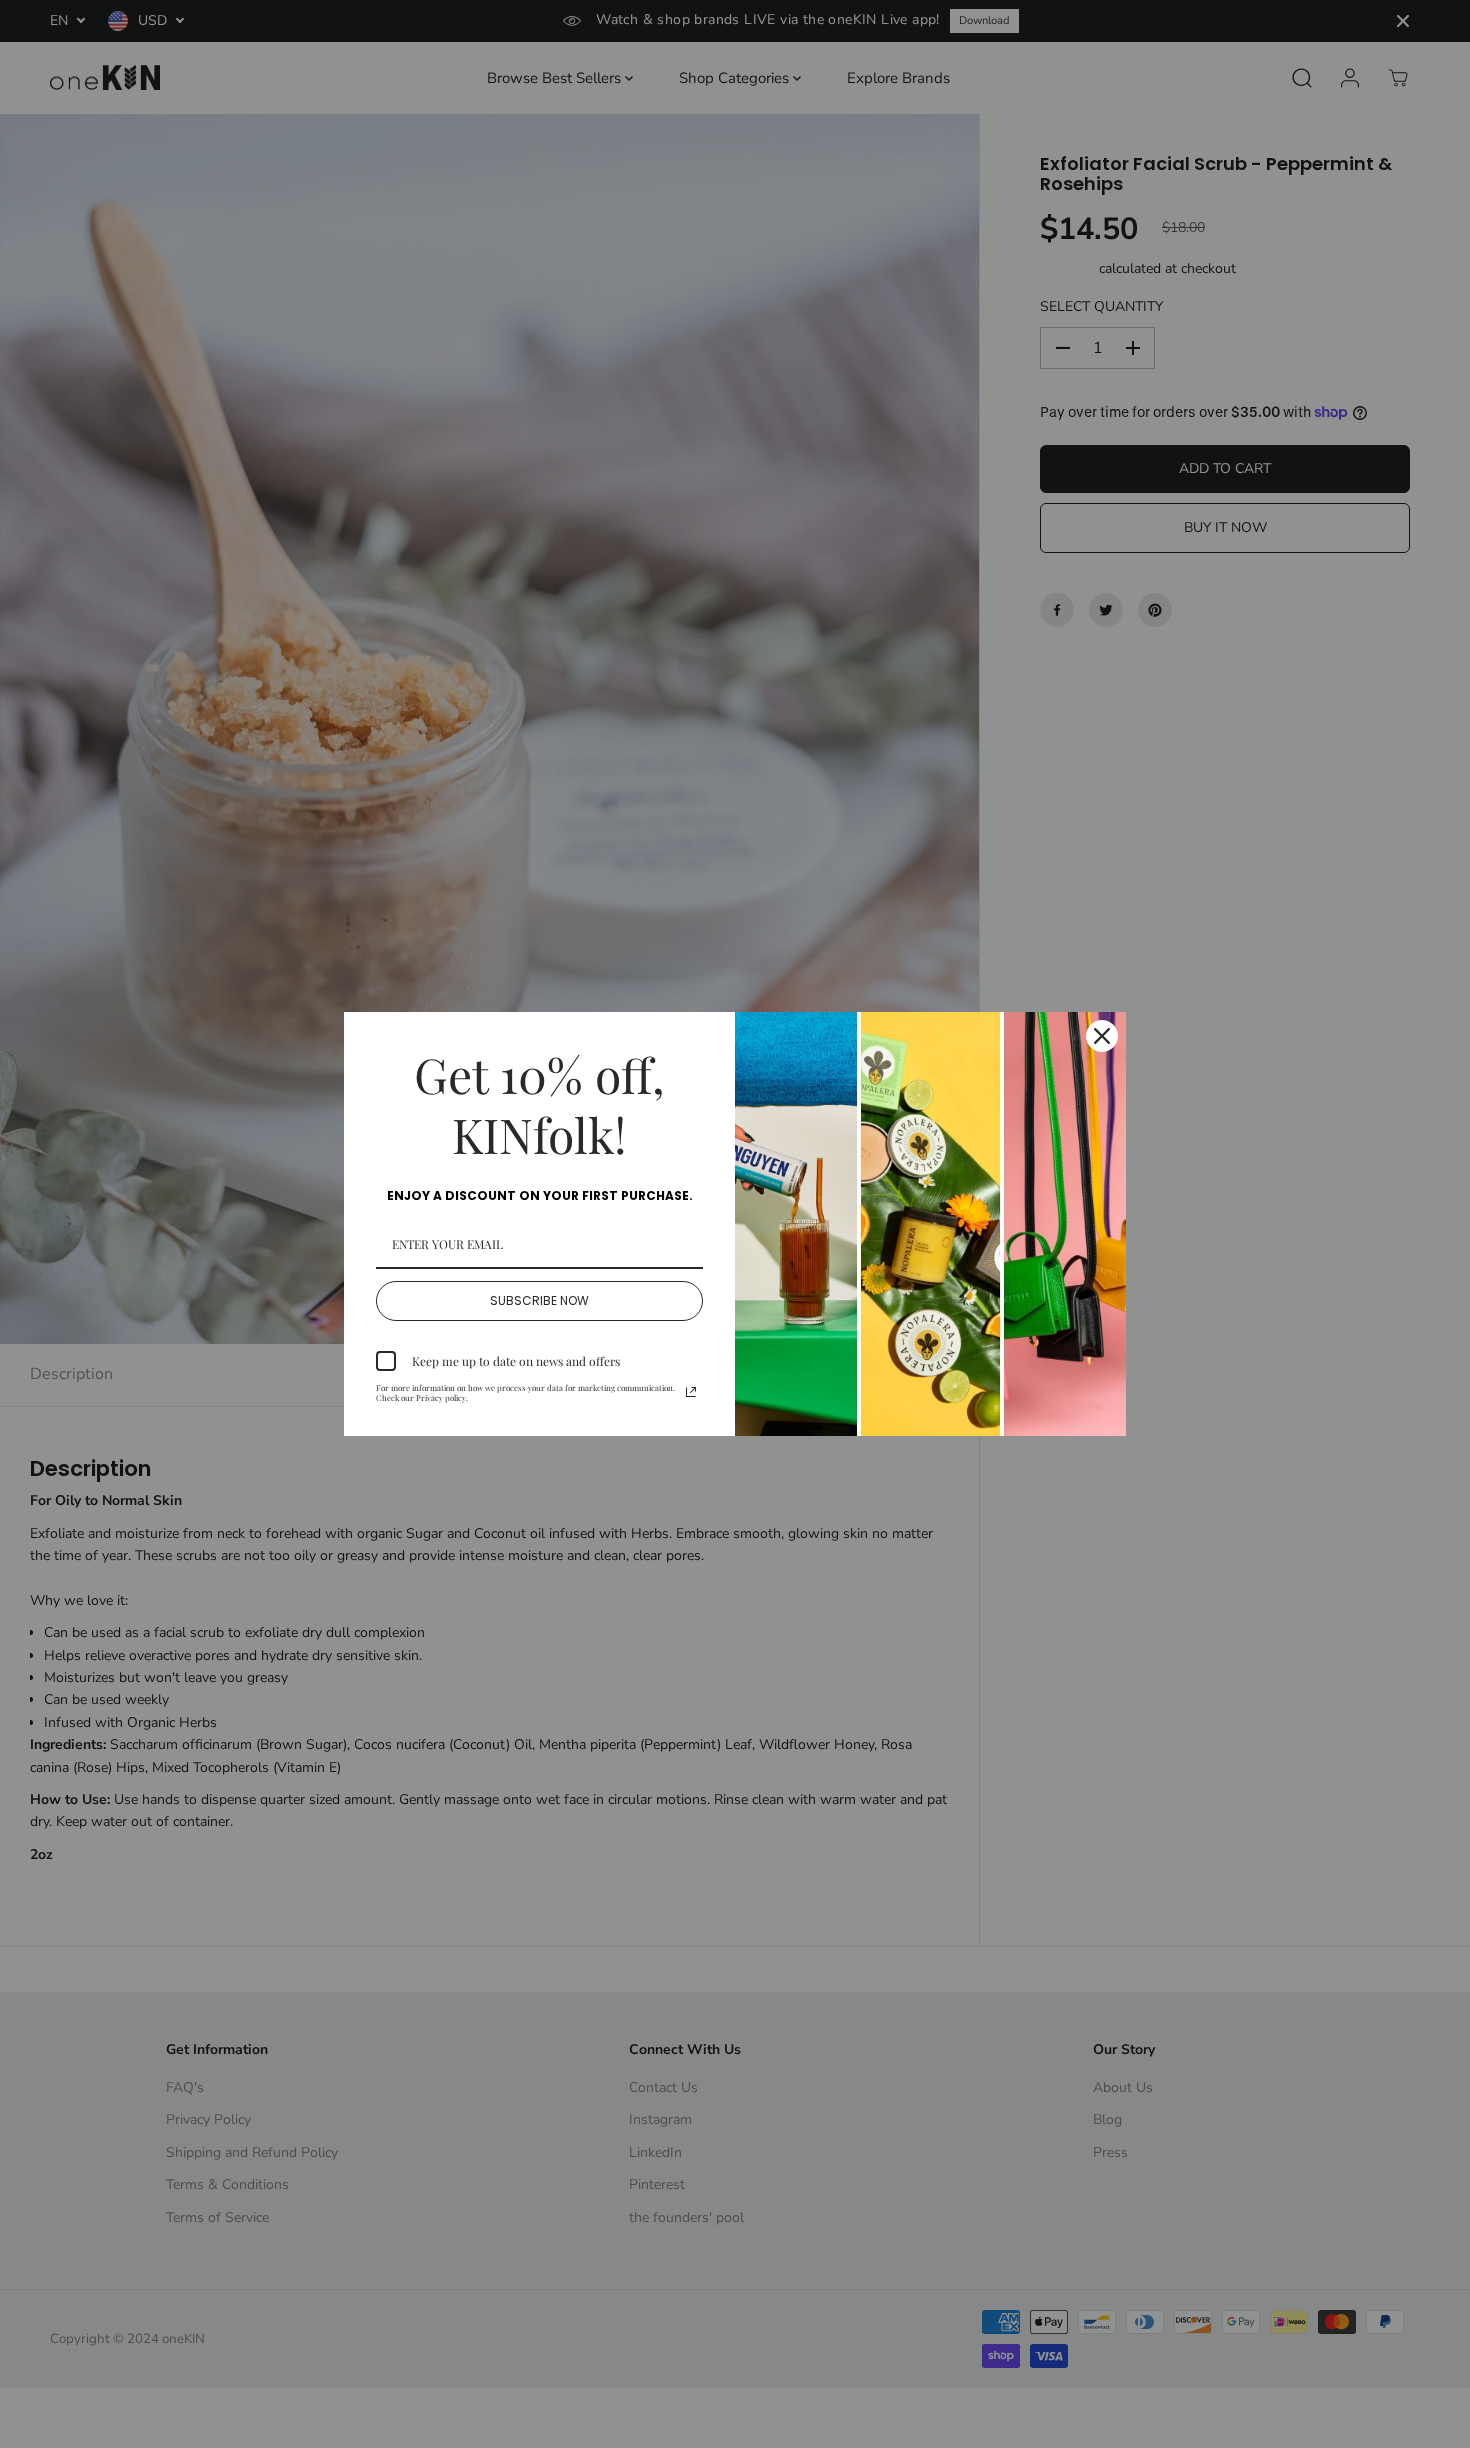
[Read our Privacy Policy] (691, 1392)
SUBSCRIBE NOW (539, 1300)
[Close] (1102, 1036)
